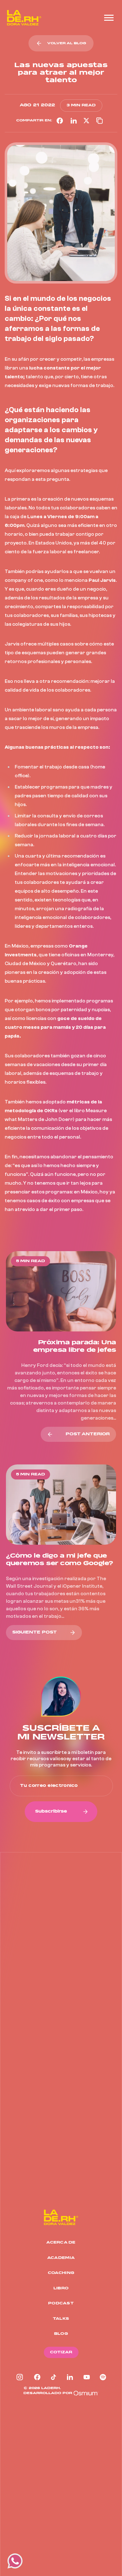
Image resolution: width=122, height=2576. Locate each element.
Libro (61, 2288)
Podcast (61, 2303)
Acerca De (61, 2242)
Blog (61, 2334)
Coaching (61, 2273)
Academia (61, 2258)
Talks (61, 2319)
